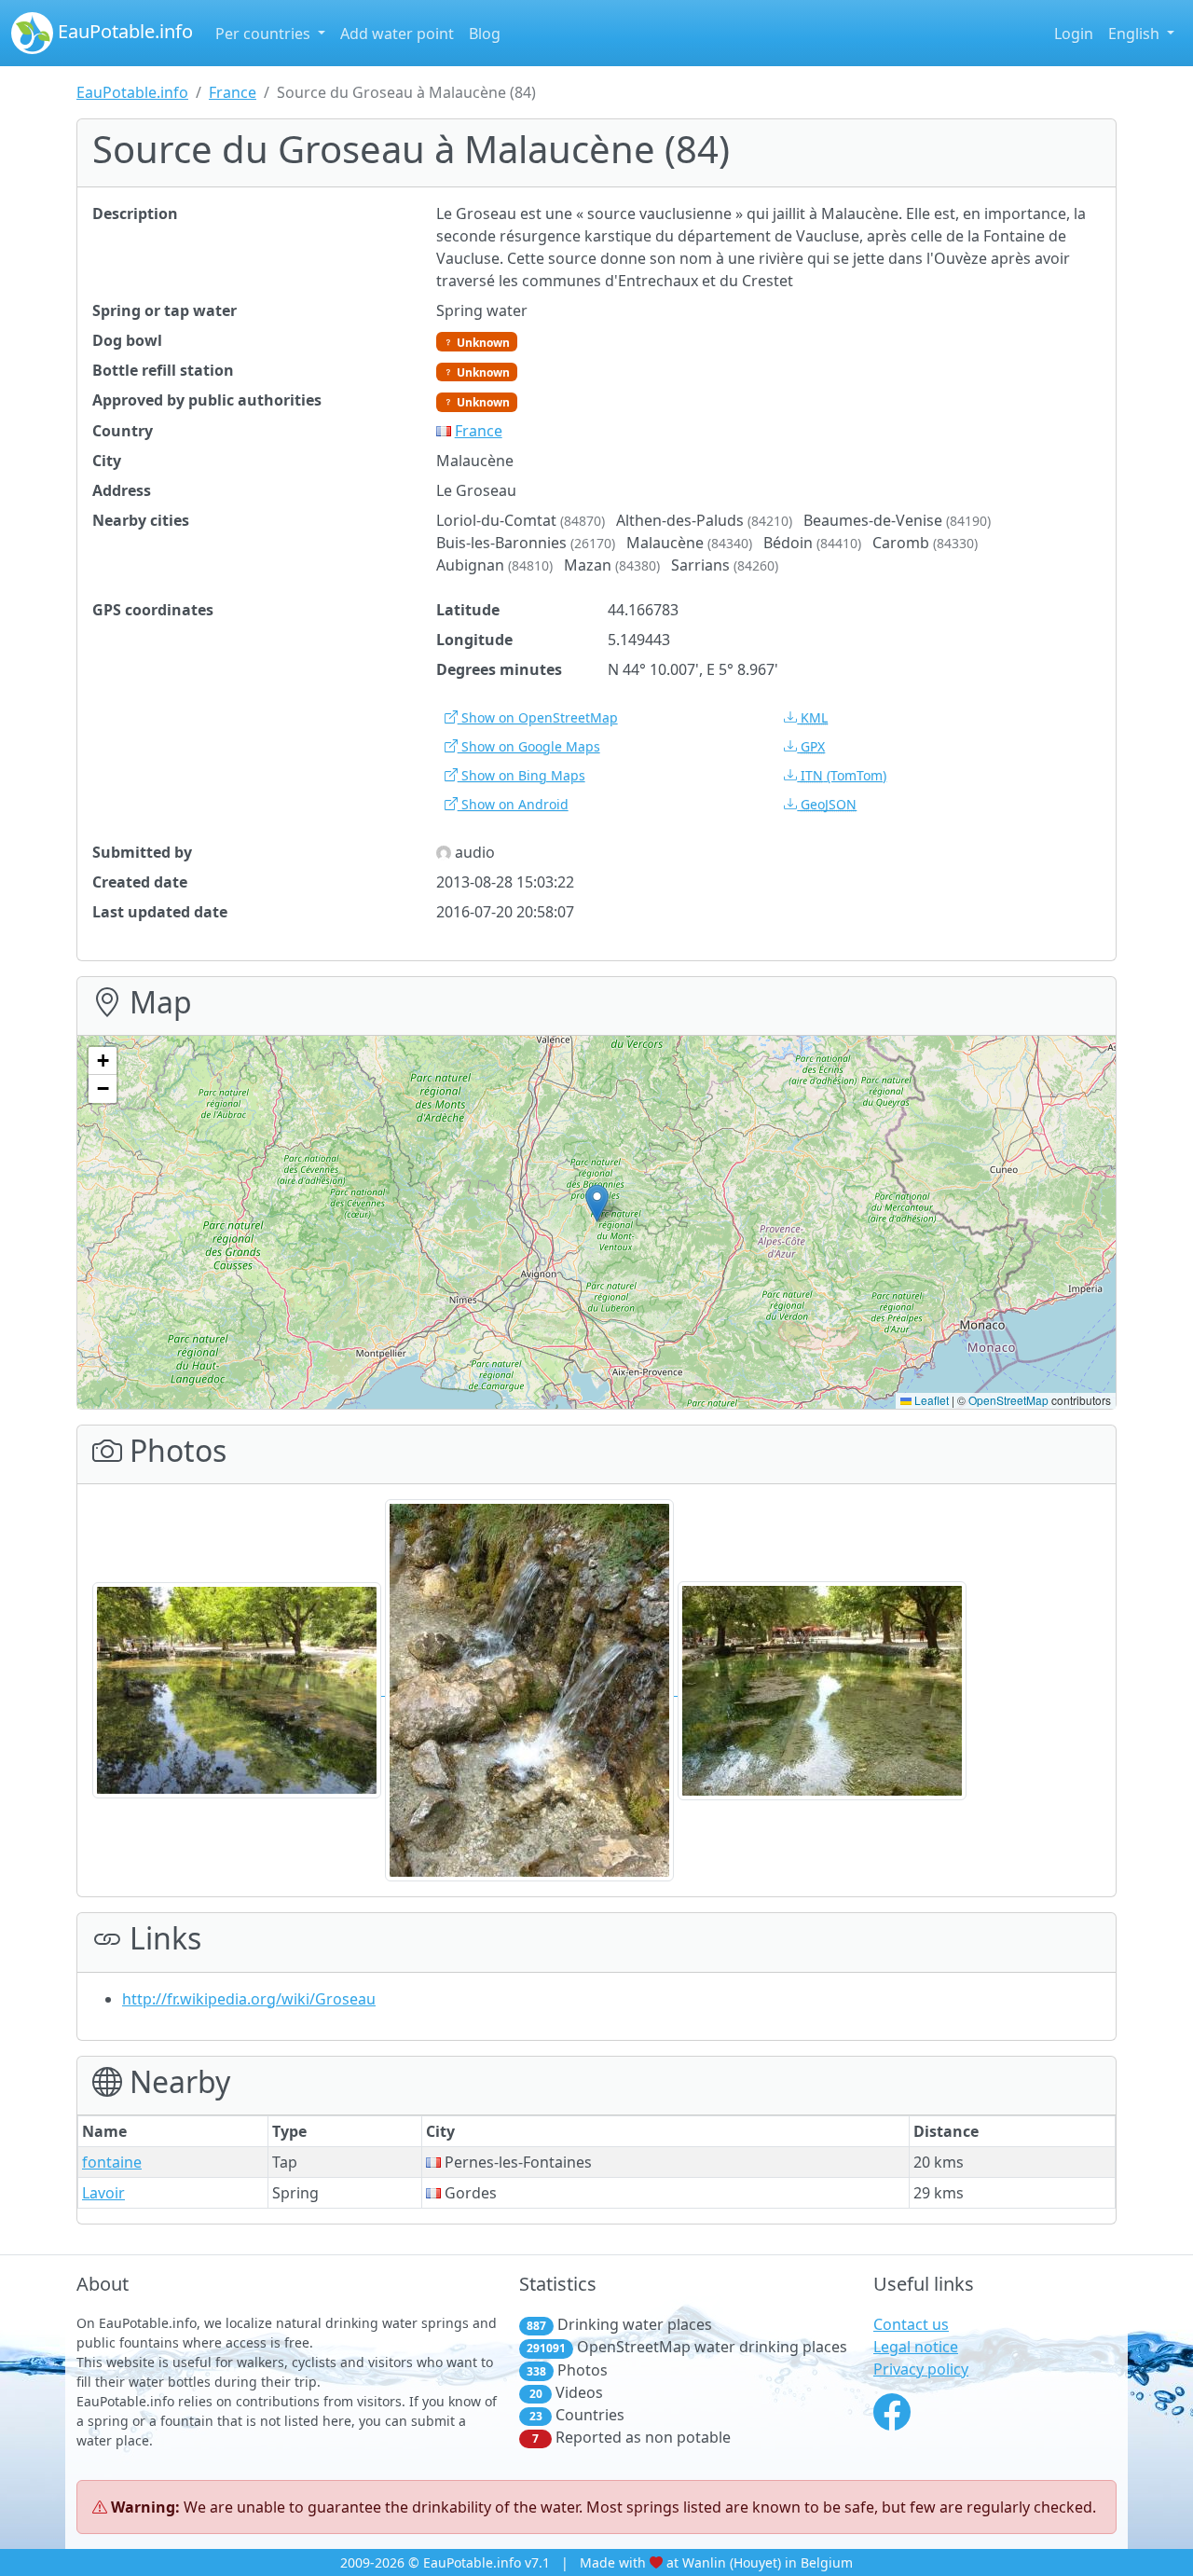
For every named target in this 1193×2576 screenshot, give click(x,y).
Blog (485, 34)
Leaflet (930, 1400)
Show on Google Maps (529, 746)
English (1136, 34)
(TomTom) (843, 775)
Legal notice (916, 2347)
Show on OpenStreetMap (538, 717)
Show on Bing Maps (521, 775)
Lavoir (103, 2193)
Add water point (397, 34)
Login (1074, 34)
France (233, 92)
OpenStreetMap (1008, 1400)
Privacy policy (921, 2369)
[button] (597, 1203)
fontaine (112, 2162)
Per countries (265, 34)
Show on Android (513, 804)
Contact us (911, 2324)
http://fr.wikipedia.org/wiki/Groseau (249, 1999)
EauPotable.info (123, 31)
